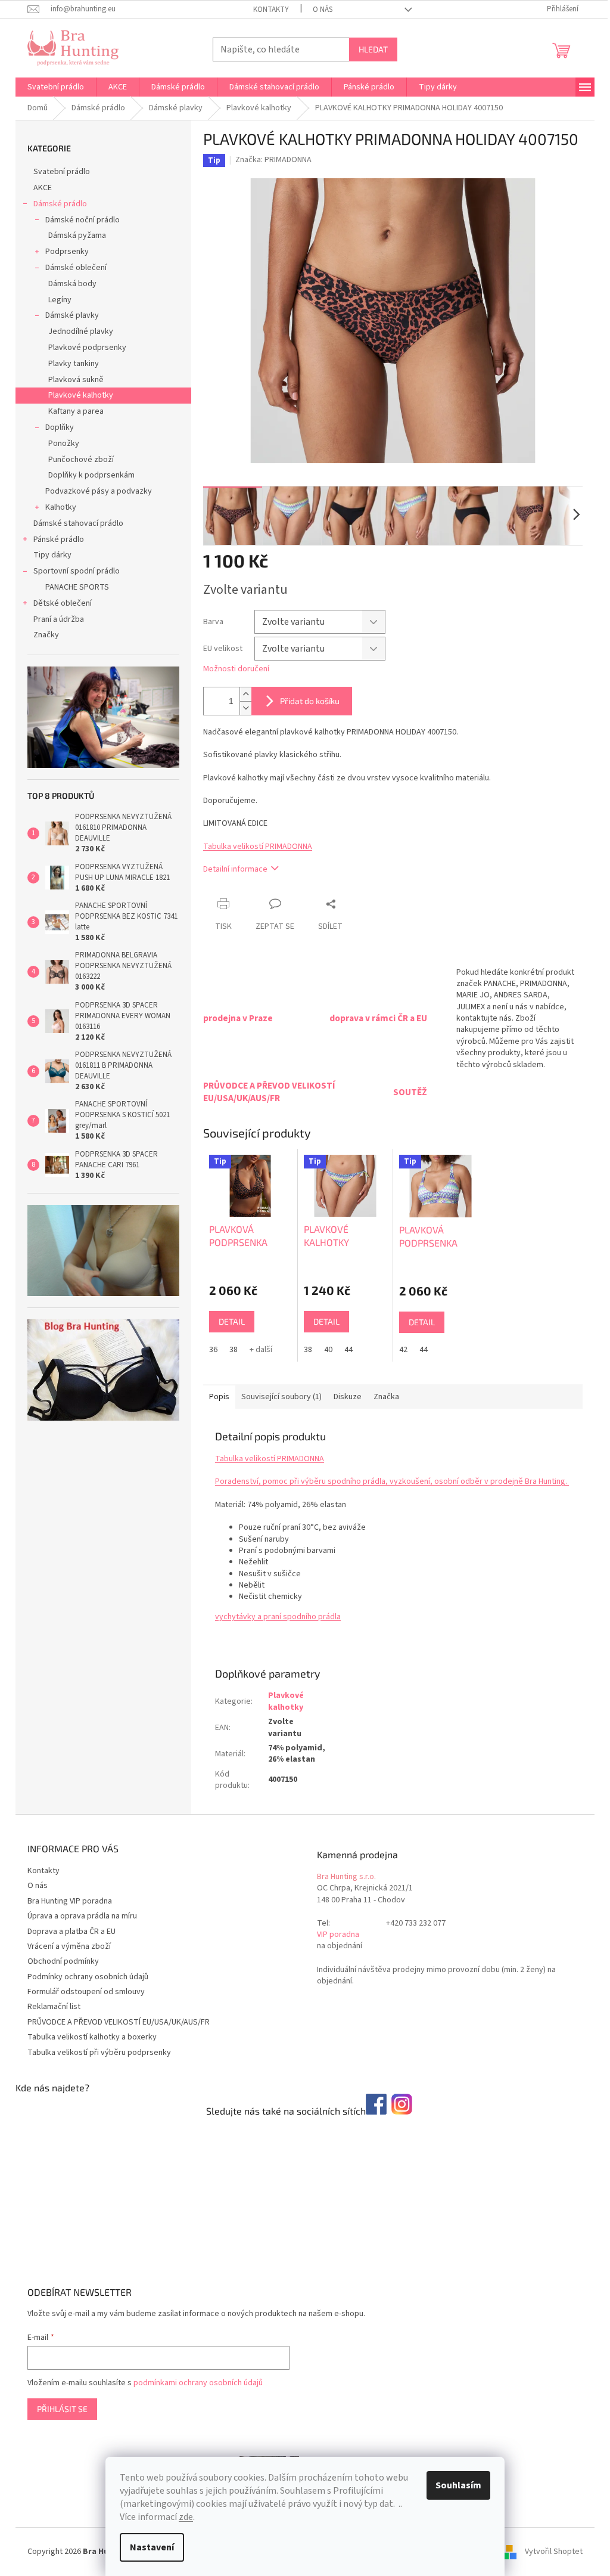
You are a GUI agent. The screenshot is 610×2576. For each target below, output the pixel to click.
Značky (46, 635)
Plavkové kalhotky (81, 395)
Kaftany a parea (76, 411)
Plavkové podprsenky (87, 348)
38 (234, 1350)
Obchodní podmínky (63, 1961)
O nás (323, 10)
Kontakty (271, 10)
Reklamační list (54, 2007)
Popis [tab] (219, 1397)
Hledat (373, 49)
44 (348, 1350)
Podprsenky (67, 252)
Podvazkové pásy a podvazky (99, 491)
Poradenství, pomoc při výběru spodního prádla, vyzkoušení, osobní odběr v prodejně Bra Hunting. (392, 1481)
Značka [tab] (386, 1397)
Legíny (60, 300)
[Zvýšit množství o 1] (245, 694)
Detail (232, 1321)
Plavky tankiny (74, 364)
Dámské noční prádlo (83, 220)
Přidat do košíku (310, 701)
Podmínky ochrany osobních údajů (88, 1977)
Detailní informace (235, 869)
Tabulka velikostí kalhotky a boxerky (92, 2037)
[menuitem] (56, 87)
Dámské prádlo (60, 204)
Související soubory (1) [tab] (281, 1397)
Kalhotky (61, 507)
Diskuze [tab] (348, 1397)
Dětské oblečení (63, 603)
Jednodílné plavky (81, 331)
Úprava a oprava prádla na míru (82, 1916)
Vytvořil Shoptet (554, 2552)
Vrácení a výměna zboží (69, 1946)
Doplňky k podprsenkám (91, 475)
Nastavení (152, 2547)
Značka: (273, 160)
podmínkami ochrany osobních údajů (198, 2383)
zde (186, 2517)
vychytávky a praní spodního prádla (278, 1617)
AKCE (43, 188)
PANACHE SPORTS (77, 587)
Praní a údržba (59, 619)
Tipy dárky (52, 555)
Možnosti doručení (236, 669)
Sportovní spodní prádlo (77, 571)
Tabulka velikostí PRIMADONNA (258, 847)
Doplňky (60, 427)
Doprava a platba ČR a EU (71, 1932)
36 (213, 1350)
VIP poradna (338, 1935)
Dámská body (72, 284)
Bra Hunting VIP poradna (70, 1901)
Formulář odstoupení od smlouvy (86, 1992)
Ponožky (64, 444)
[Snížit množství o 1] (245, 708)
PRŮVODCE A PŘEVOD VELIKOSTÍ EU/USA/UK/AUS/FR (119, 2022)
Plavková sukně (76, 380)
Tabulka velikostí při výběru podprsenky (99, 2053)
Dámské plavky (72, 315)
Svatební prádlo (62, 172)
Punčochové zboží (81, 460)
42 (403, 1350)
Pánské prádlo (59, 540)
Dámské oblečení (76, 268)
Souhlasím (458, 2485)
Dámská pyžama (77, 235)
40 (328, 1350)
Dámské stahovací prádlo (78, 523)
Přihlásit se (62, 2409)
